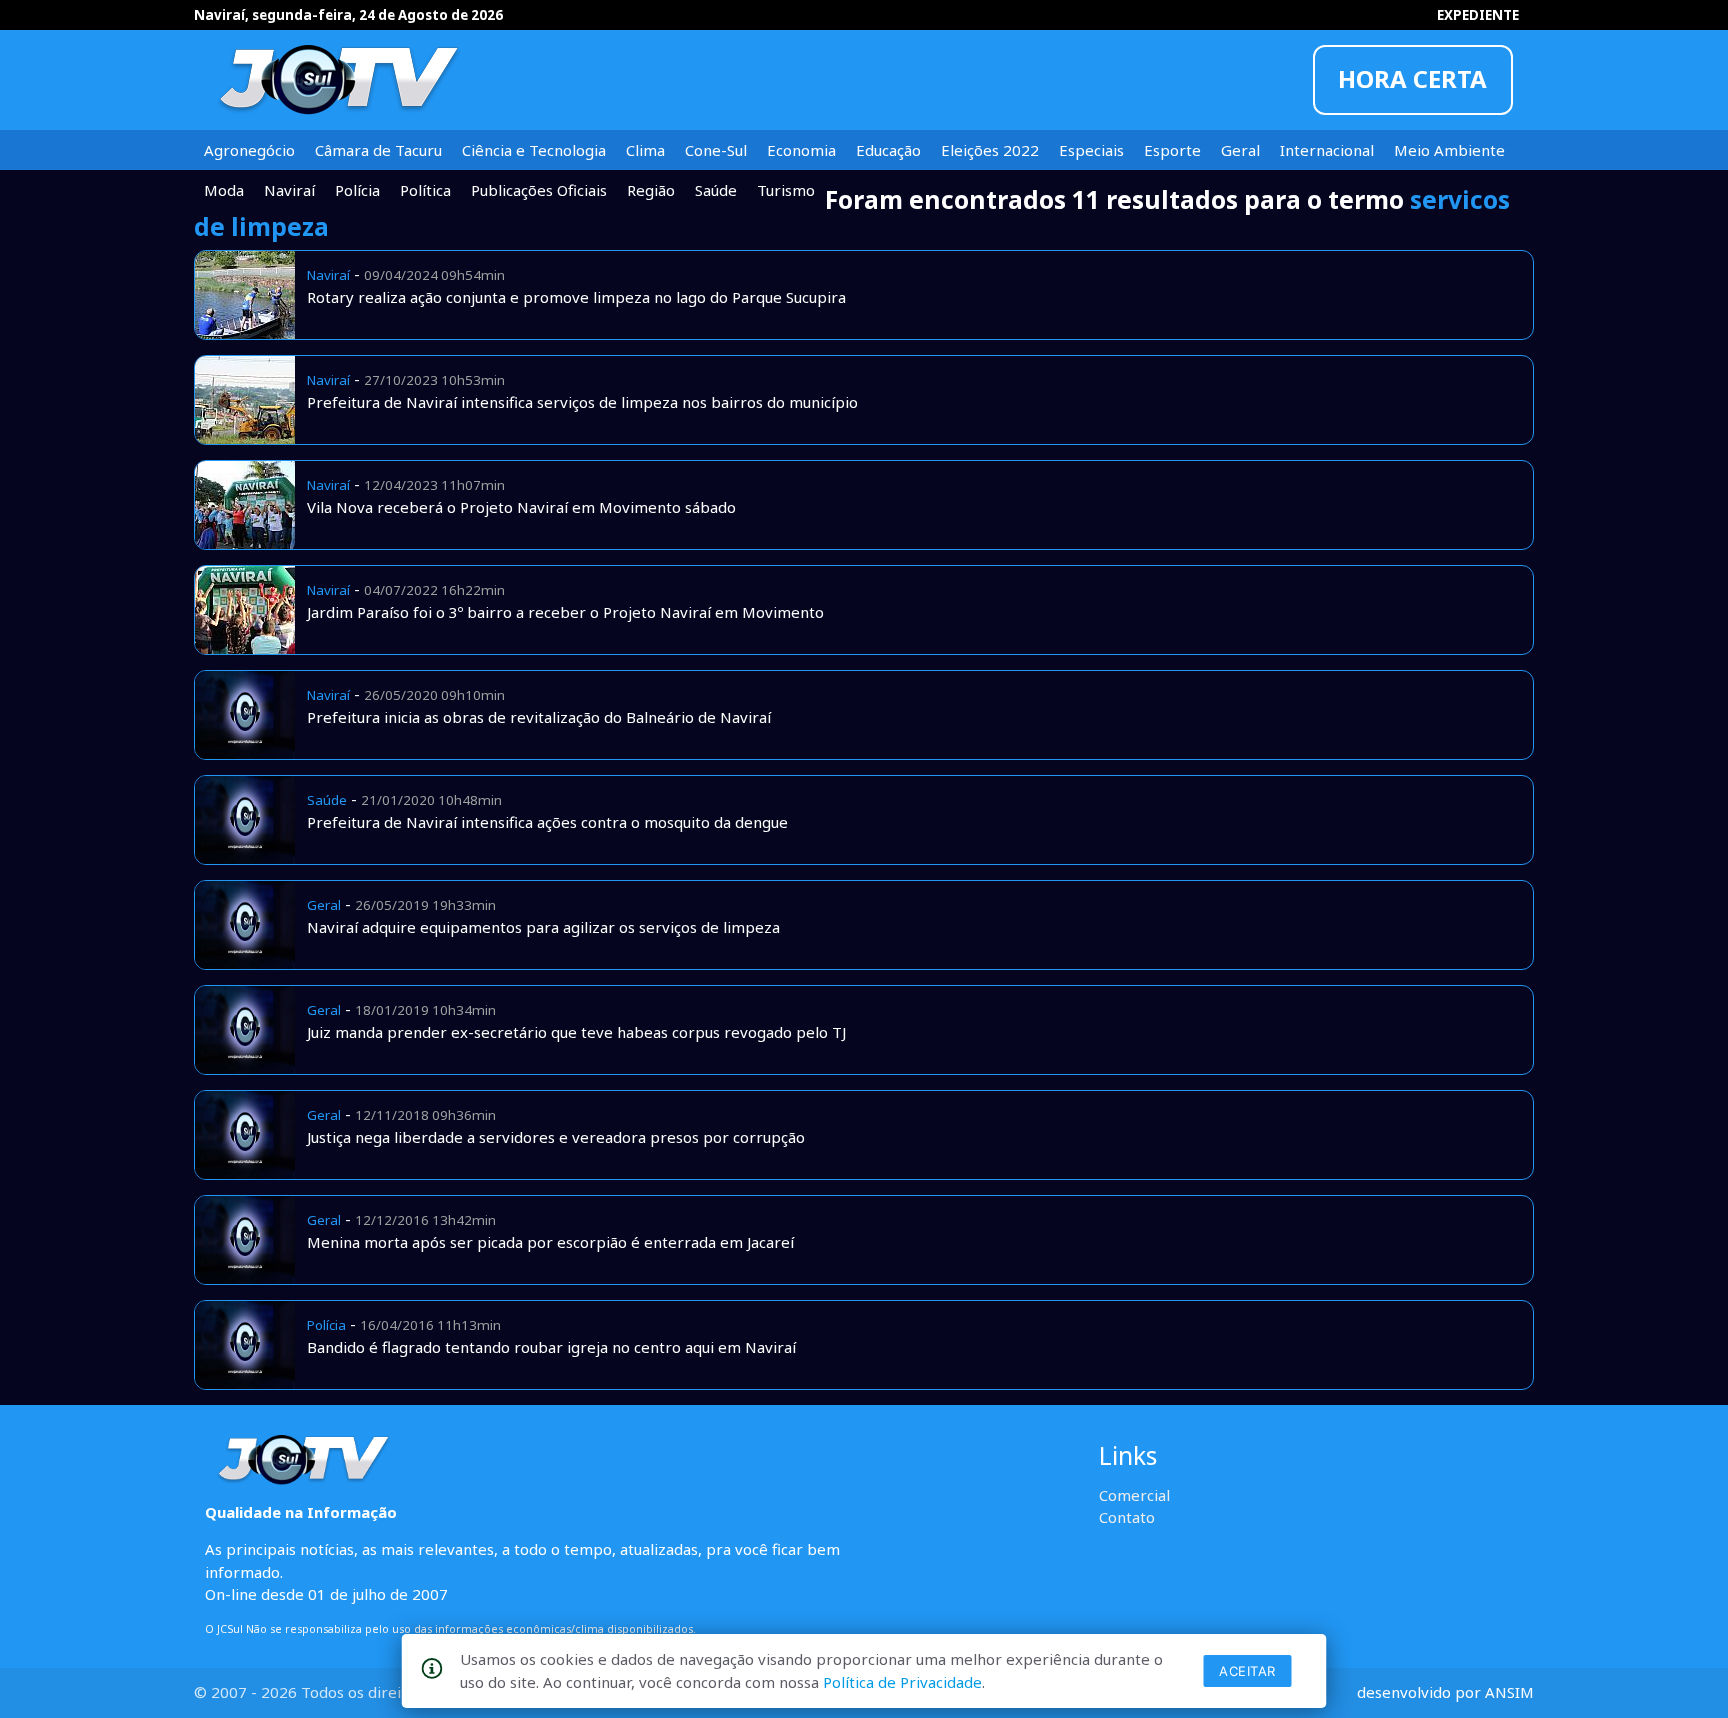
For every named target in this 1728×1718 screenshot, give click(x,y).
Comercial (1134, 1495)
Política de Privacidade (902, 1682)
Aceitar (1247, 1671)
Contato (1127, 1517)
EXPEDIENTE (1478, 15)
